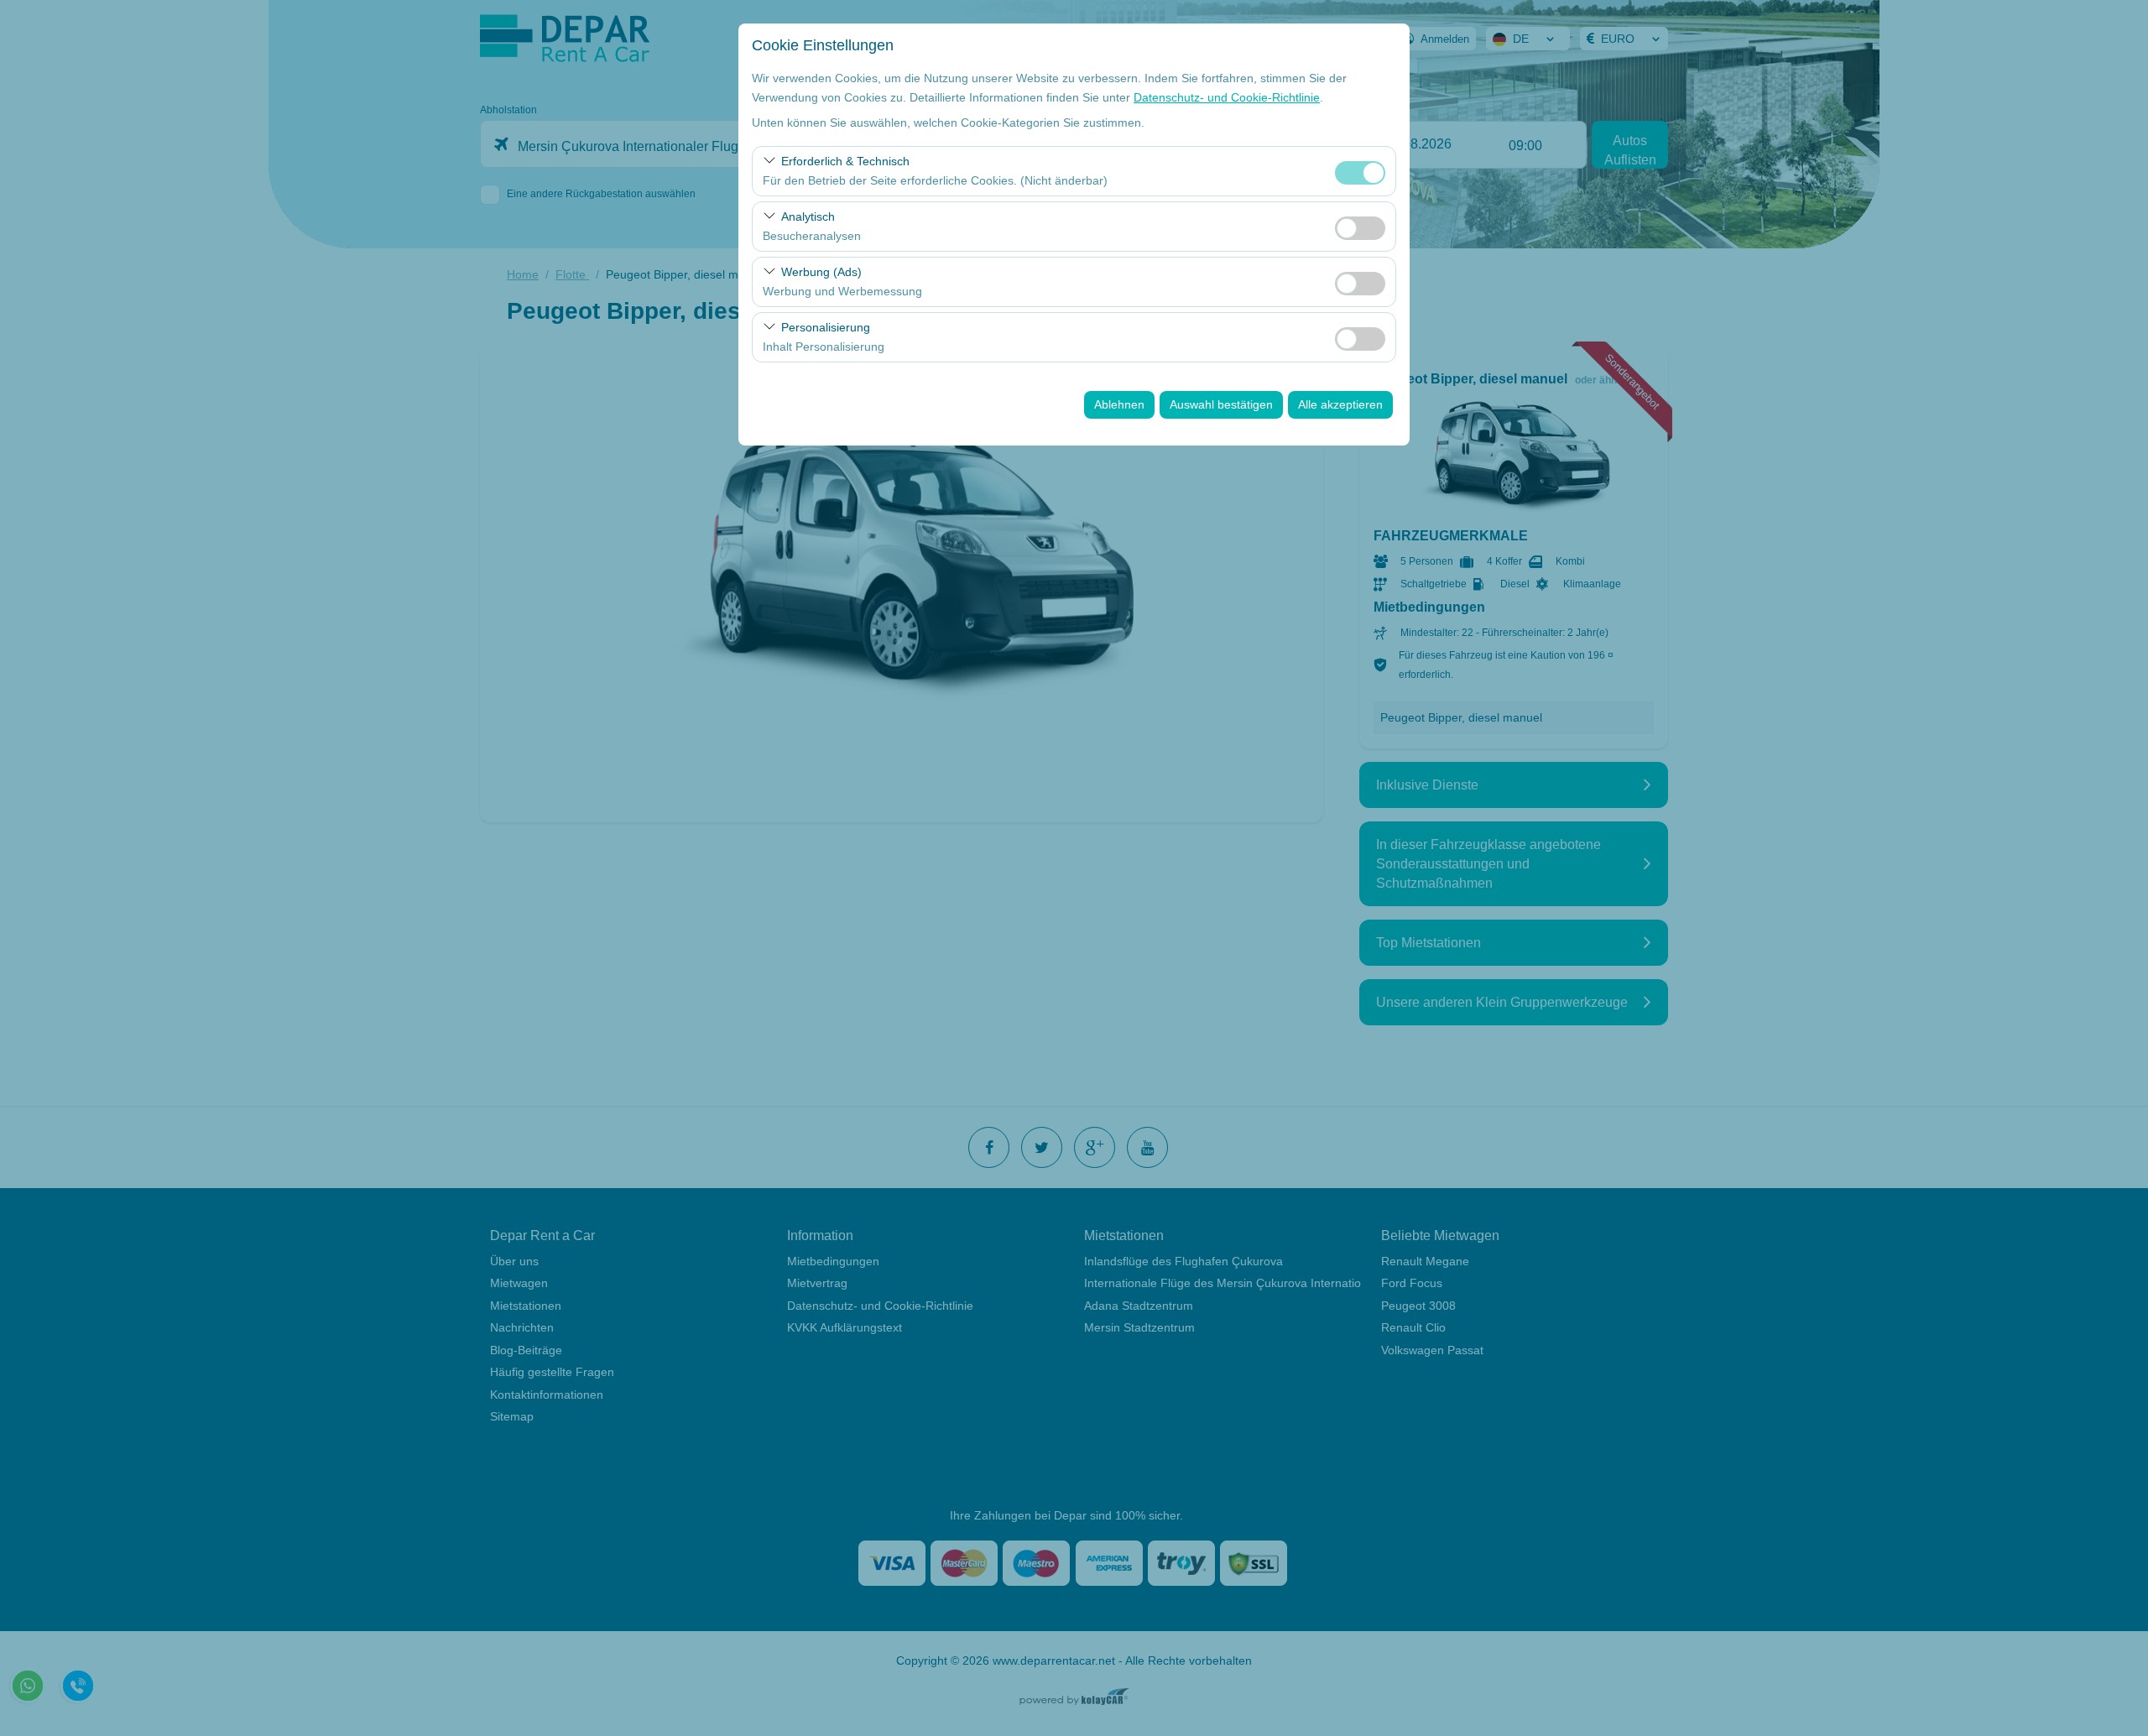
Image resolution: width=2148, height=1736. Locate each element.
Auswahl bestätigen (1221, 404)
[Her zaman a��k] (1360, 171)
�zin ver (1360, 228)
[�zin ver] (1360, 226)
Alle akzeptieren (1340, 404)
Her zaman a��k (1360, 173)
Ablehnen (1119, 404)
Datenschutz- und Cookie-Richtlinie (1227, 97)
